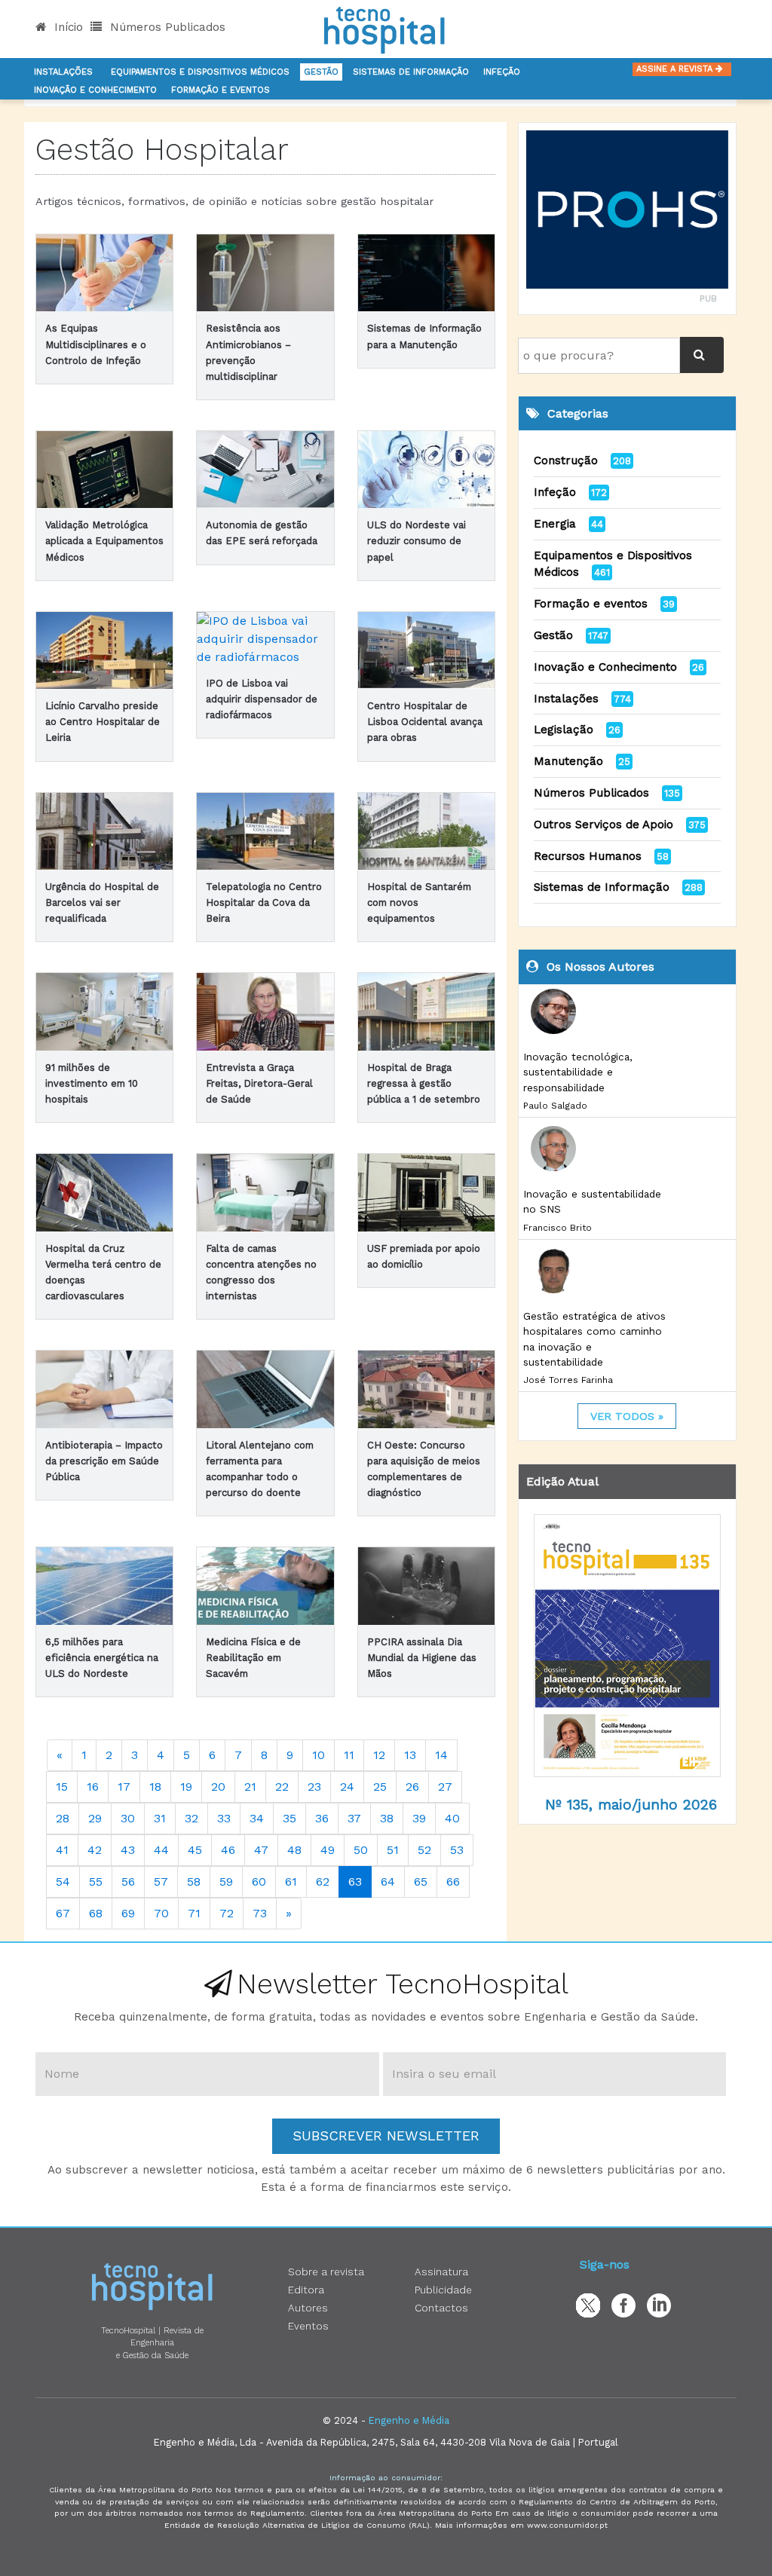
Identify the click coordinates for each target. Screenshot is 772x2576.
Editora (306, 2290)
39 (419, 1818)
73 (260, 1913)
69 (128, 1913)
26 (412, 1787)
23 (314, 1787)
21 (250, 1787)
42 (95, 1850)
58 (194, 1882)
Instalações (63, 72)
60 (259, 1882)
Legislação (564, 730)
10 (319, 1755)
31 (160, 1818)
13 (410, 1755)
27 (445, 1787)
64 (388, 1882)
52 (424, 1850)
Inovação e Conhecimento (95, 90)
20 (218, 1787)
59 (226, 1882)
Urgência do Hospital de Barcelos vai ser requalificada (102, 903)
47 (261, 1850)
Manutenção (568, 761)
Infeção (502, 72)
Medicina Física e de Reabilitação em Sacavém (253, 1658)
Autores (308, 2308)
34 (257, 1818)
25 (380, 1787)
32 (191, 1818)
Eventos (308, 2326)
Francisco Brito (558, 1228)
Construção (566, 460)
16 (93, 1787)
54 (63, 1882)
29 (95, 1818)
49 (328, 1850)
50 (361, 1850)
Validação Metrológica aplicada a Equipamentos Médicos (104, 541)
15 (62, 1787)
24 (347, 1787)
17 (124, 1787)
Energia (555, 524)
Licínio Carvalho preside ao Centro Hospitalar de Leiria (103, 722)
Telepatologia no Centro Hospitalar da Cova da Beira (264, 903)
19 (186, 1787)
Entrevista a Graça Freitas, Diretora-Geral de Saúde (259, 1083)
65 (421, 1882)
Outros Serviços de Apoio (604, 825)
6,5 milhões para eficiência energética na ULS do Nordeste (102, 1658)
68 (96, 1913)
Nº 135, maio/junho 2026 (631, 1805)
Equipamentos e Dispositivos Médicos (200, 72)
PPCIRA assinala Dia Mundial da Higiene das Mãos (422, 1658)
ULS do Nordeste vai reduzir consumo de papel (417, 541)
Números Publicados (166, 27)
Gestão (321, 72)
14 (441, 1755)
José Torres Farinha (568, 1380)
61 (291, 1882)
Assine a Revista (676, 69)
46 (228, 1850)
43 (128, 1850)
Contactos (441, 2308)
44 (161, 1850)
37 (354, 1818)
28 (63, 1818)
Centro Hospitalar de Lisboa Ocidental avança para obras (425, 722)
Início (67, 27)
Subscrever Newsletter (386, 2135)
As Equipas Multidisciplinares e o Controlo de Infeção (96, 344)
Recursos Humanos (588, 856)
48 (294, 1850)
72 (227, 1913)
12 (379, 1755)
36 (322, 1818)
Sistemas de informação (411, 72)
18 (155, 1787)
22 (282, 1787)
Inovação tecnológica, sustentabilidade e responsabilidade (578, 1072)
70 (161, 1913)
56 (128, 1882)
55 (96, 1882)
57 (161, 1882)
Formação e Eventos (221, 90)
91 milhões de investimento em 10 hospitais (92, 1083)
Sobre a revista (326, 2272)
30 (128, 1818)
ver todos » (627, 1416)
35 (289, 1818)
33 (224, 1818)
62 (323, 1882)
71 (194, 1913)
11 (349, 1755)
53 (457, 1850)
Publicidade (443, 2290)
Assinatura (441, 2272)
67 (63, 1913)
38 (387, 1818)
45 (195, 1850)
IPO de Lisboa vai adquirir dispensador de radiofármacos (262, 699)
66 (453, 1882)
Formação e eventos (591, 604)
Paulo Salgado (555, 1106)
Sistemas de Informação (602, 887)
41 (62, 1850)
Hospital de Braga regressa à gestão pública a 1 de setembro (424, 1083)
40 (452, 1818)
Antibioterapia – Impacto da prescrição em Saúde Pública (104, 1461)
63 (355, 1882)
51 (393, 1850)
